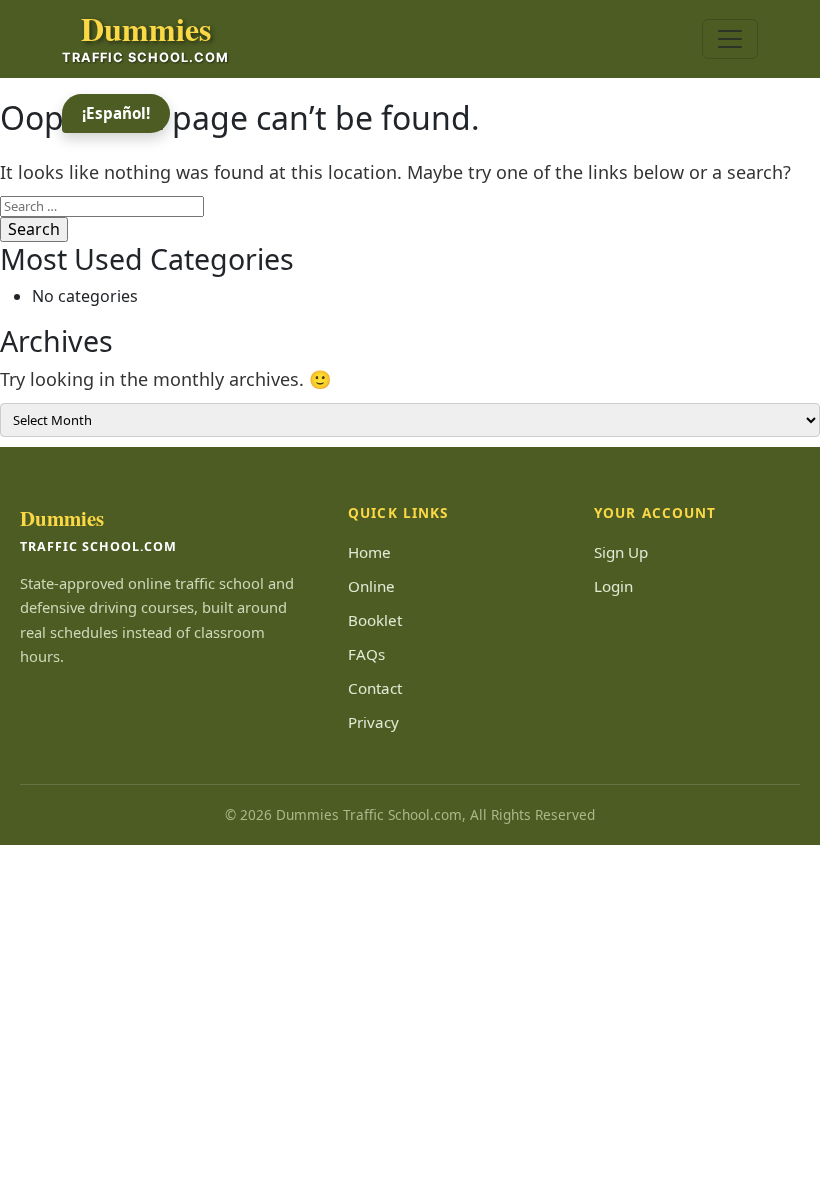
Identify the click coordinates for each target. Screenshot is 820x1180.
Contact (375, 688)
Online (371, 586)
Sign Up (621, 552)
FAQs (366, 654)
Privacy (373, 722)
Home (369, 552)
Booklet (375, 620)
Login (613, 586)
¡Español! (116, 113)
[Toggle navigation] (730, 39)
